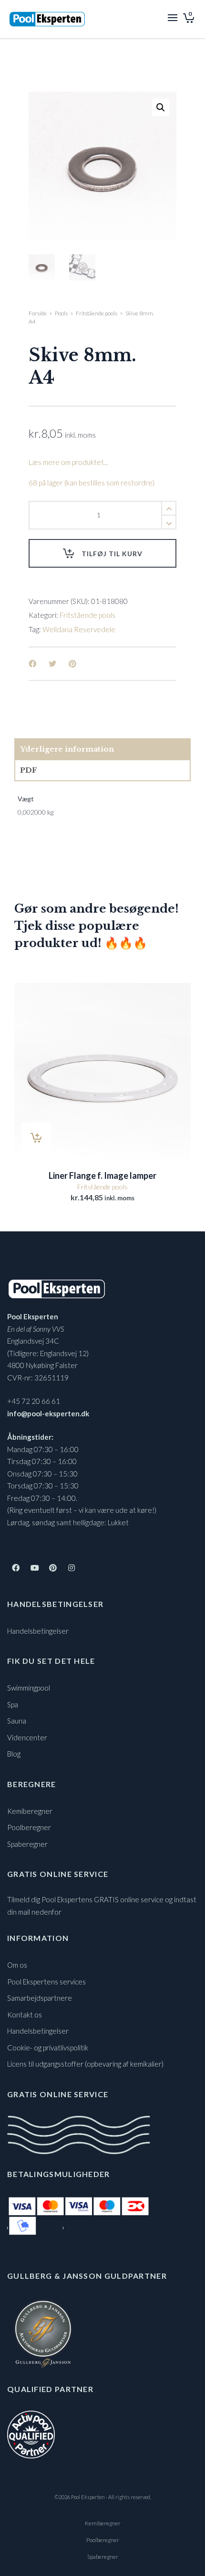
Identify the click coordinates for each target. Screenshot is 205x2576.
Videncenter (27, 1737)
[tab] (102, 749)
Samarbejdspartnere (40, 1998)
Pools (61, 313)
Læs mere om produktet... (68, 462)
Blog (14, 1754)
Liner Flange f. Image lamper (102, 1175)
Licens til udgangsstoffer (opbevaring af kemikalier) (85, 2064)
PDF (29, 770)
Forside (38, 313)
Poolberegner (29, 1827)
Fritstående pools (97, 313)
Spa (13, 1704)
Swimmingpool (29, 1688)
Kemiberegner (30, 1811)
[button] (161, 108)
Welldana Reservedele (79, 629)
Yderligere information (67, 749)
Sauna (17, 1721)
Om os (17, 1965)
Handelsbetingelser (38, 1631)
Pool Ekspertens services (46, 1982)
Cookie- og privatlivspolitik (48, 2048)
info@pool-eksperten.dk (48, 1413)
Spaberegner (27, 1844)
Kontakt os (25, 2015)
